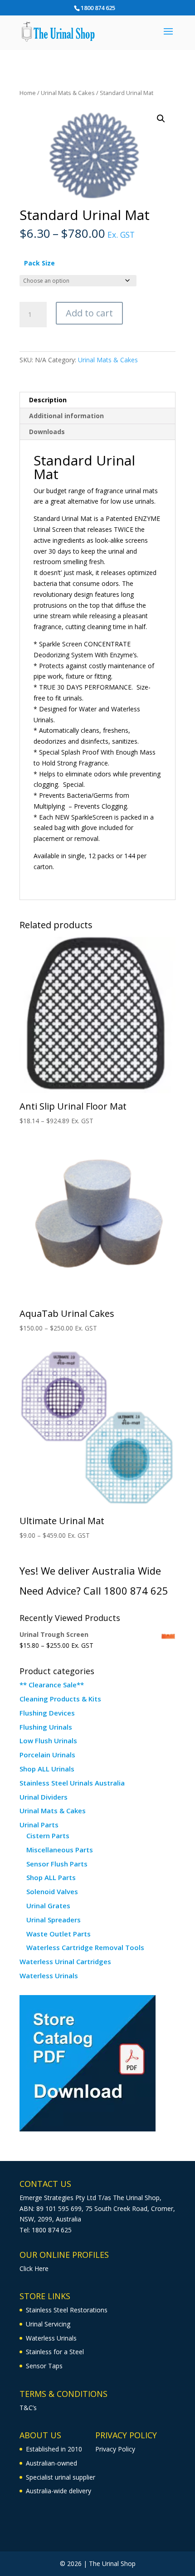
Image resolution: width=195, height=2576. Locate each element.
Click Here (34, 2268)
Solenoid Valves (52, 1891)
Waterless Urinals (49, 1976)
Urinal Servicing (48, 2324)
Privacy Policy (115, 2449)
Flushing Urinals (46, 1727)
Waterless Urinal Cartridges (65, 1961)
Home (28, 93)
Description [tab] (48, 400)
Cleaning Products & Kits (60, 1699)
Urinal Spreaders (54, 1920)
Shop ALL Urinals (47, 1769)
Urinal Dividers (44, 1797)
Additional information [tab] (66, 416)
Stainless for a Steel (55, 2352)
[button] (161, 119)
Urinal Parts (39, 1825)
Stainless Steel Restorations (67, 2310)
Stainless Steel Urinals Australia (72, 1783)
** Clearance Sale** (52, 1685)
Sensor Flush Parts (57, 1864)
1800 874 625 (98, 8)
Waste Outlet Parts (58, 1934)
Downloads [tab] (47, 432)
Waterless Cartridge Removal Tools (85, 1947)
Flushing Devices (47, 1713)
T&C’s (28, 2408)
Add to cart (89, 313)
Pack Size (39, 263)
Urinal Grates (48, 1906)
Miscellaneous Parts (60, 1850)
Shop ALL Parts (51, 1877)
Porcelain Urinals (47, 1755)
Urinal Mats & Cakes (68, 93)
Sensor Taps (44, 2366)
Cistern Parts (48, 1836)
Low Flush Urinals (48, 1741)
